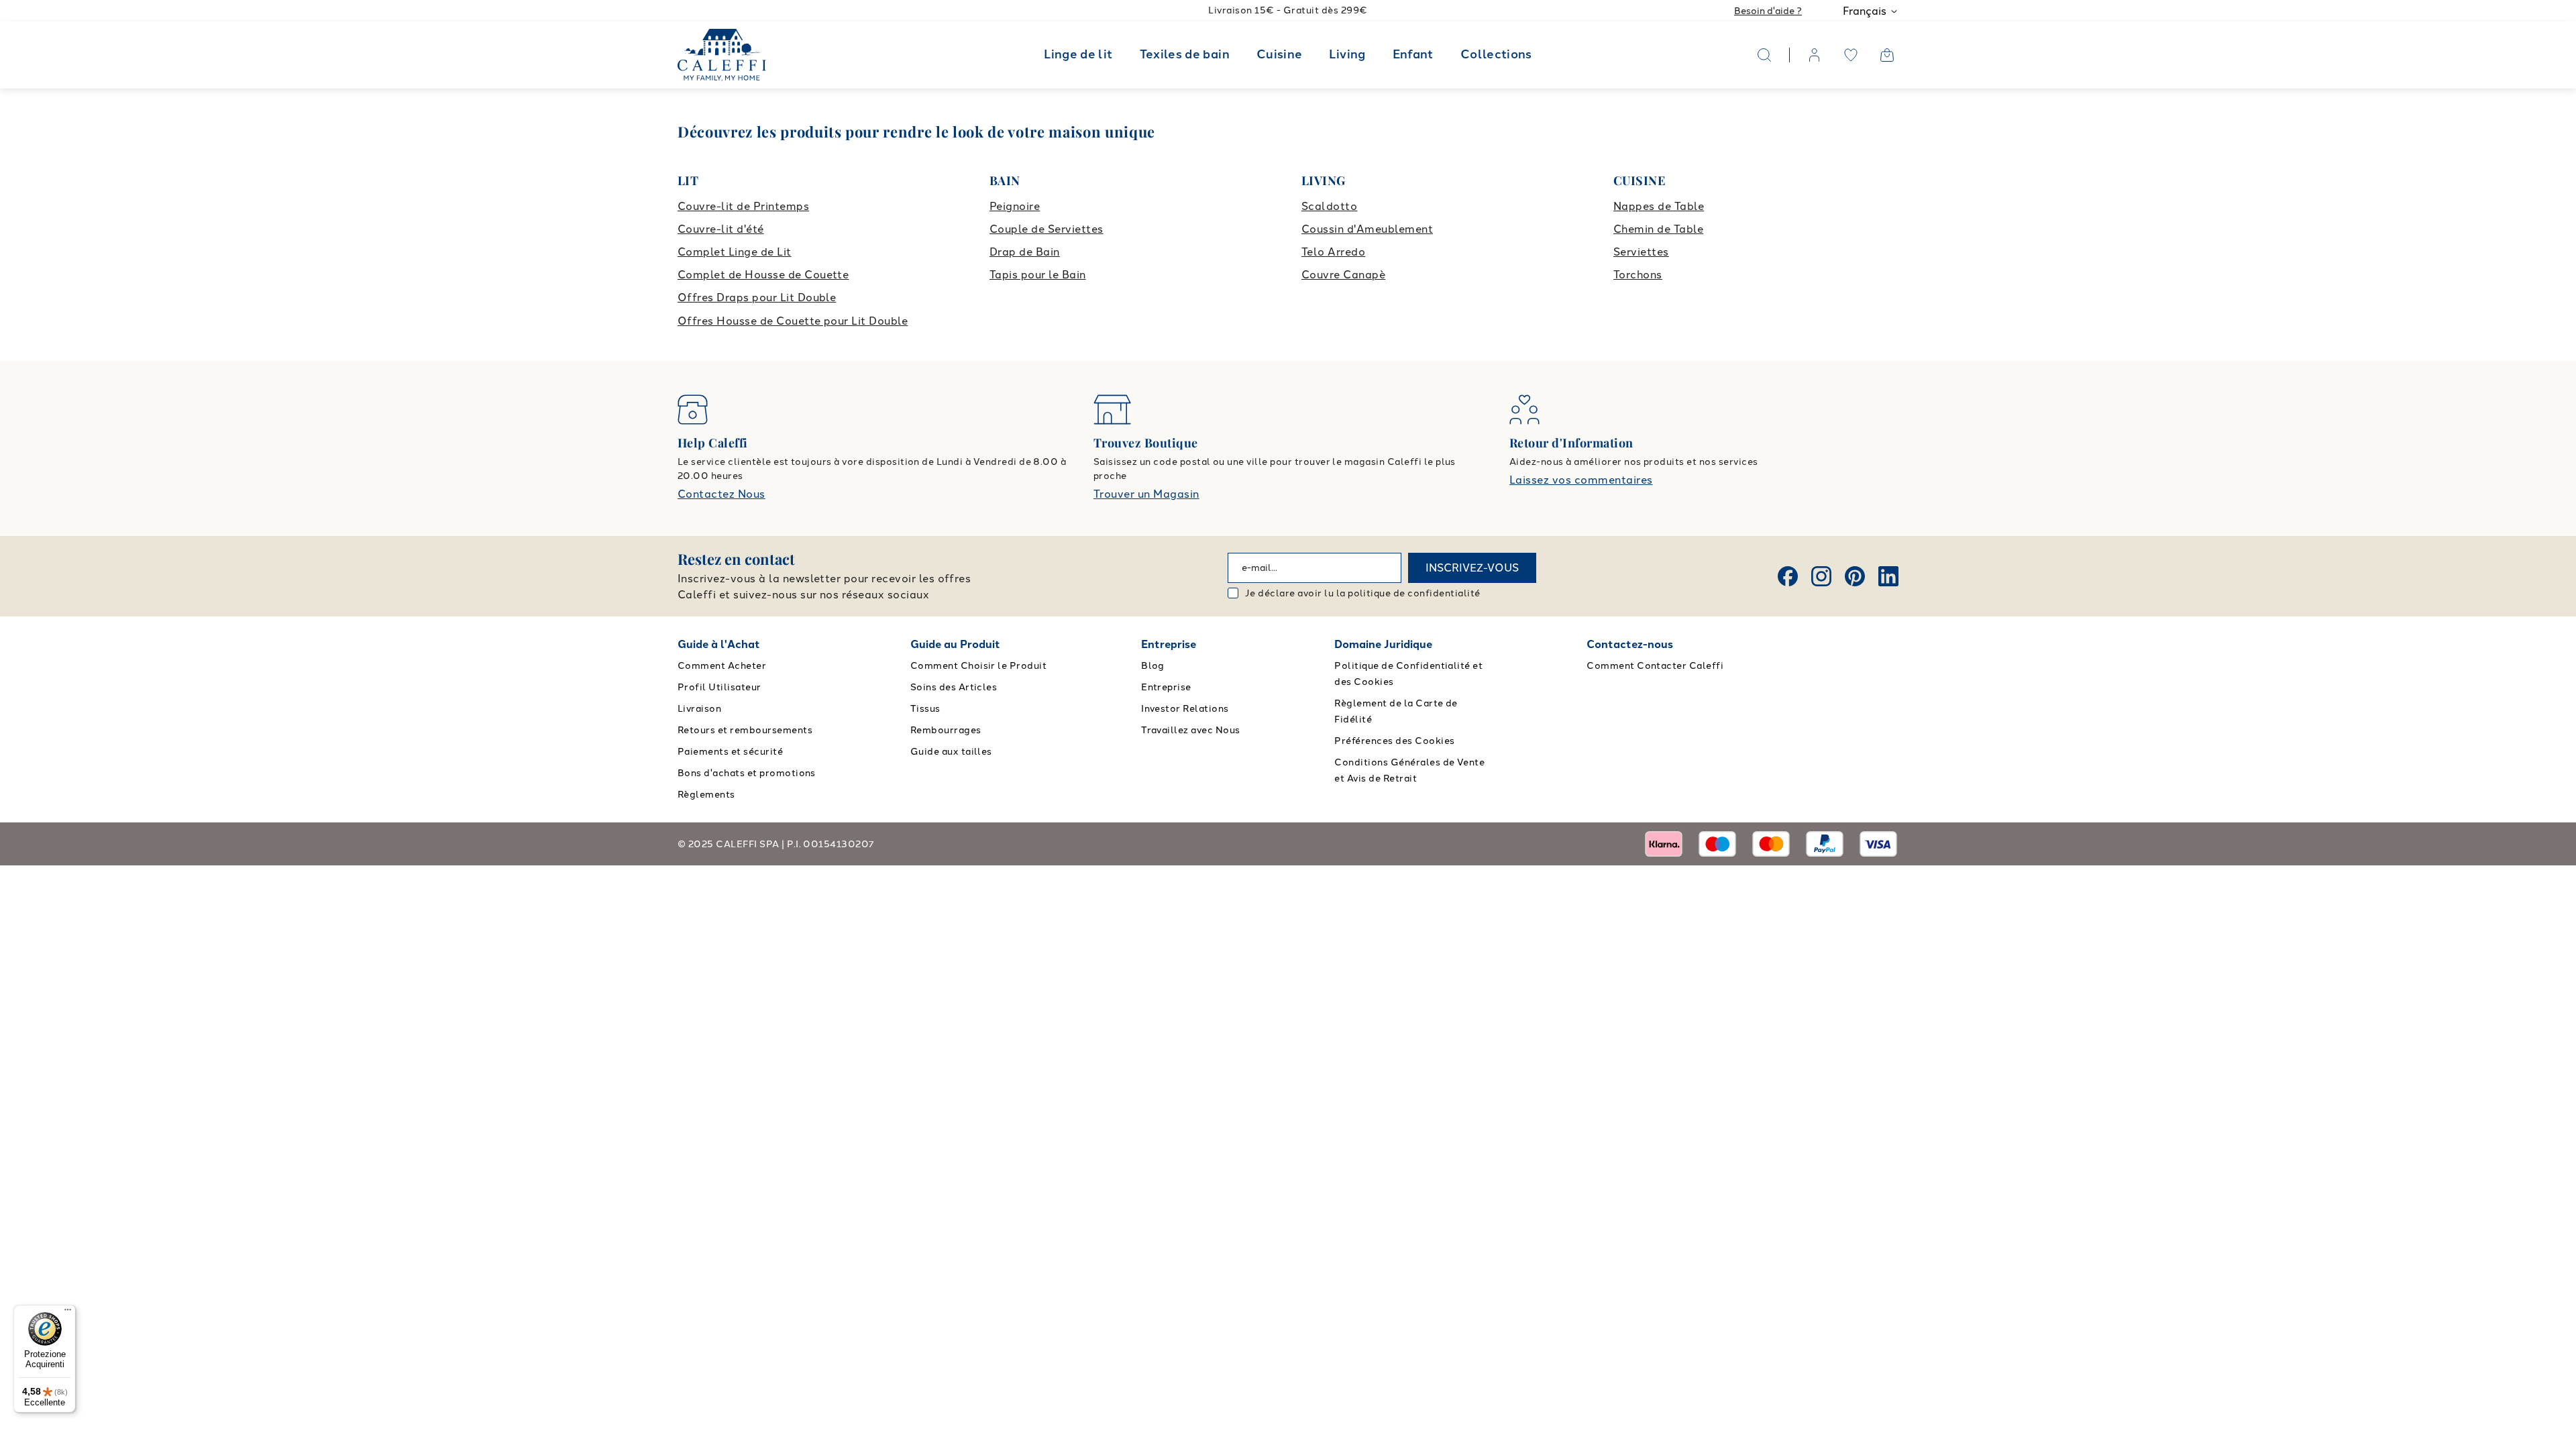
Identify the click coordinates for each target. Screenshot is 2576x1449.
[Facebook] (1788, 576)
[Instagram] (1821, 576)
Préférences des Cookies (1394, 741)
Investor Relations (1185, 709)
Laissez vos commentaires (1581, 480)
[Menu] (68, 1313)
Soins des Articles (954, 687)
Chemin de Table (1658, 229)
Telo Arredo (1333, 252)
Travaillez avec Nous (1191, 730)
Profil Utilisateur (719, 687)
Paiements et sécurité (730, 752)
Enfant (1413, 54)
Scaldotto (1329, 206)
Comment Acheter (722, 666)
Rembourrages (946, 730)
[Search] (1764, 55)
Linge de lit (1078, 54)
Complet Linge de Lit (735, 252)
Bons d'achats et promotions (747, 773)
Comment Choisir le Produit (978, 666)
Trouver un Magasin (1146, 494)
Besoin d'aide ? (1768, 11)
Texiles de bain (1185, 54)
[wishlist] (1851, 55)
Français (1865, 11)
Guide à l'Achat (719, 644)
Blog (1153, 666)
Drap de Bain (1025, 252)
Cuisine (1280, 54)
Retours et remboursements (745, 730)
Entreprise (1169, 644)
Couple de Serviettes (1046, 229)
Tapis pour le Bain (1038, 275)
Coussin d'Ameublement (1367, 229)
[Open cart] (1887, 55)
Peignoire (1015, 206)
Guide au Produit (955, 644)
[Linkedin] (1888, 576)
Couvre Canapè (1343, 275)
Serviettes (1641, 252)
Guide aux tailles (951, 752)
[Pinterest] (1855, 576)
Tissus (925, 709)
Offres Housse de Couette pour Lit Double (793, 321)
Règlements (706, 795)
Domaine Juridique (1383, 644)
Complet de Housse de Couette (763, 275)
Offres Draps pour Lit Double (757, 298)
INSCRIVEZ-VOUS (1472, 568)
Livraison (699, 709)
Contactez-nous (1630, 644)
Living (1347, 54)
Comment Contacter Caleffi (1655, 666)
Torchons (1638, 275)
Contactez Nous (721, 494)
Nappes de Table (1659, 206)
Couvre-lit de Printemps (743, 206)
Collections (1496, 54)
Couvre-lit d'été (721, 229)
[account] (1815, 55)
